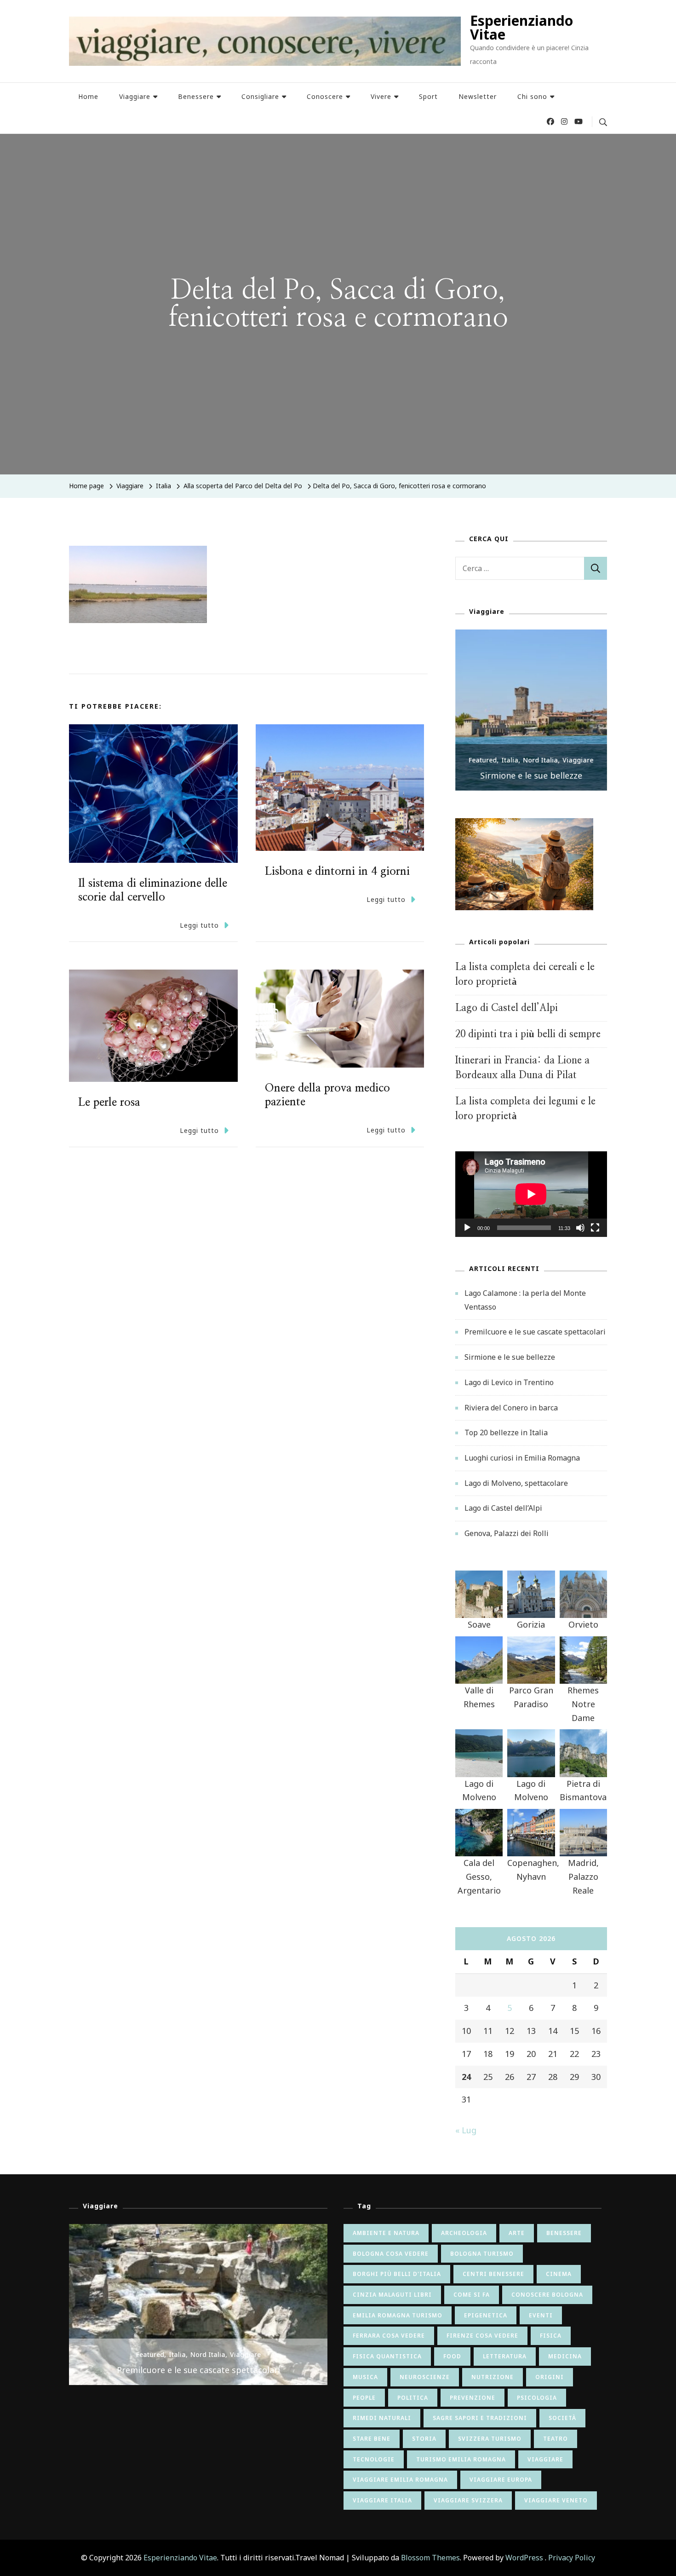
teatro (556, 2439)
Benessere (196, 96)
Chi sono (532, 96)
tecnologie (374, 2459)
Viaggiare (135, 96)
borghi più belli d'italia (397, 2274)
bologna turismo (482, 2254)
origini (550, 2377)
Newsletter (478, 96)
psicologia (537, 2398)
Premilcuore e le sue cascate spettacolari (535, 1332)
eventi (541, 2315)
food (452, 2356)
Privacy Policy (572, 2558)
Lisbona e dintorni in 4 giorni (337, 872)
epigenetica (486, 2315)
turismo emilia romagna (461, 2459)
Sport (428, 96)
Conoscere (325, 96)
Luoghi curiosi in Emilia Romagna (522, 1458)
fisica (551, 2336)
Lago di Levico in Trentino (509, 1382)
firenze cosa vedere (482, 2336)
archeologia (464, 2233)
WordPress (524, 2558)
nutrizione (493, 2377)
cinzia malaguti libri (392, 2295)
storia (424, 2439)
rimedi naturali (382, 2418)
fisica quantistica (387, 2356)
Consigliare (260, 96)
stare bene (372, 2439)
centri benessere (493, 2274)
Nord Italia (541, 760)
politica (413, 2398)
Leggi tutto (199, 925)
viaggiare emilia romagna (400, 2480)
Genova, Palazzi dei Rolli (507, 1533)
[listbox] (531, 710)
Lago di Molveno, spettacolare (516, 1483)
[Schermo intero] (595, 1235)
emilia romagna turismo (398, 2315)
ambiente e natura (386, 2233)
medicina (565, 2356)
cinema (559, 2274)
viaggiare (545, 2459)
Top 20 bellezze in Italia (506, 1432)
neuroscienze (425, 2377)
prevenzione (473, 2398)
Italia (163, 486)
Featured (483, 760)
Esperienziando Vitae (521, 27)
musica (365, 2377)
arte (517, 2233)
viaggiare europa (501, 2480)
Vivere (381, 96)
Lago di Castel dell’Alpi (507, 1008)
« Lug (466, 2130)
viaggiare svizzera (468, 2500)
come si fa (472, 2295)
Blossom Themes (430, 2558)
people (364, 2398)
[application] (531, 1194)
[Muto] (580, 1235)
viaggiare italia (382, 2500)
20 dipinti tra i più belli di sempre (528, 1034)
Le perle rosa (109, 1103)
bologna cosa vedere (391, 2254)
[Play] (467, 1235)
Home (88, 96)
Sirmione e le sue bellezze (531, 775)
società (562, 2418)
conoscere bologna (547, 2295)
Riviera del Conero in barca (511, 1408)
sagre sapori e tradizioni (480, 2418)
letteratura (505, 2356)
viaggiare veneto (556, 2500)
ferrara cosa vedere (389, 2336)
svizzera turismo (490, 2439)
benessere (564, 2233)
